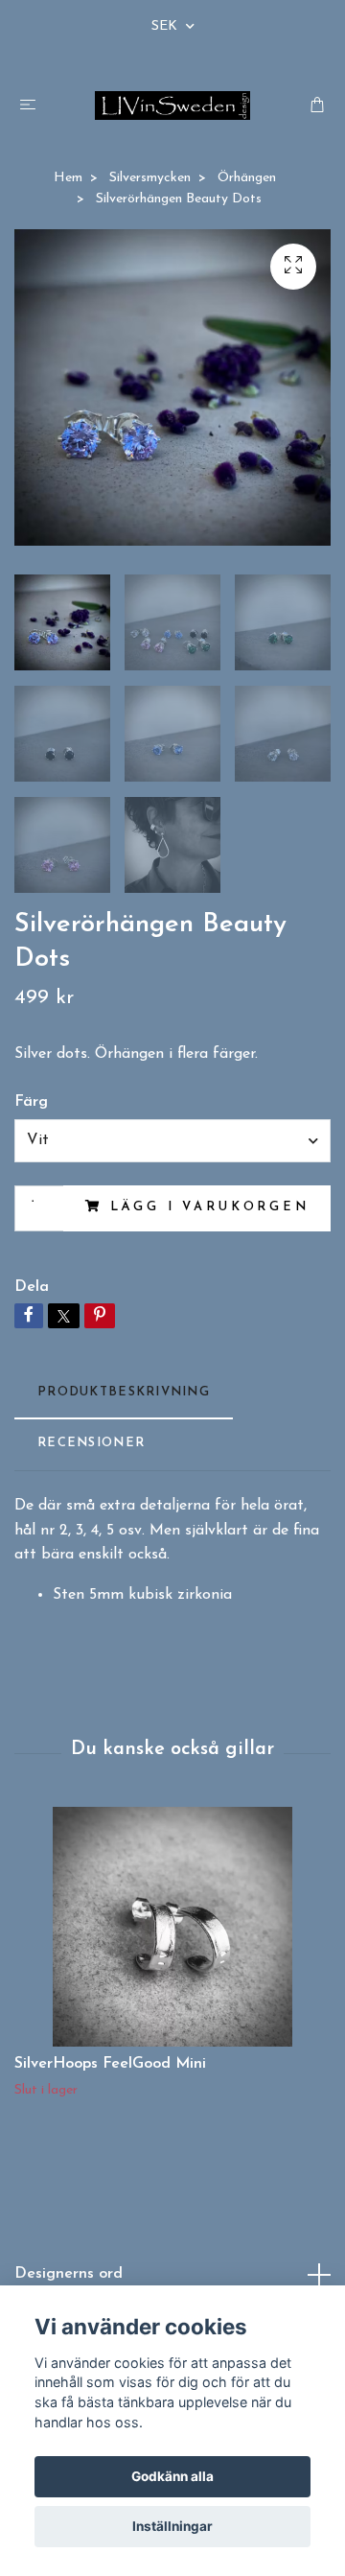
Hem (68, 178)
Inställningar (172, 2526)
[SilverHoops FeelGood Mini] (172, 1927)
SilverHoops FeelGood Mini (110, 2064)
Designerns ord (69, 2274)
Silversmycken (150, 178)
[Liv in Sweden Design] (173, 105)
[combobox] (172, 1140)
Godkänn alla (172, 2476)
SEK (166, 26)
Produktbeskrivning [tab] (124, 1392)
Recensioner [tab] (91, 1443)
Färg (31, 1102)
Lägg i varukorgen (210, 1207)
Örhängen (247, 178)
